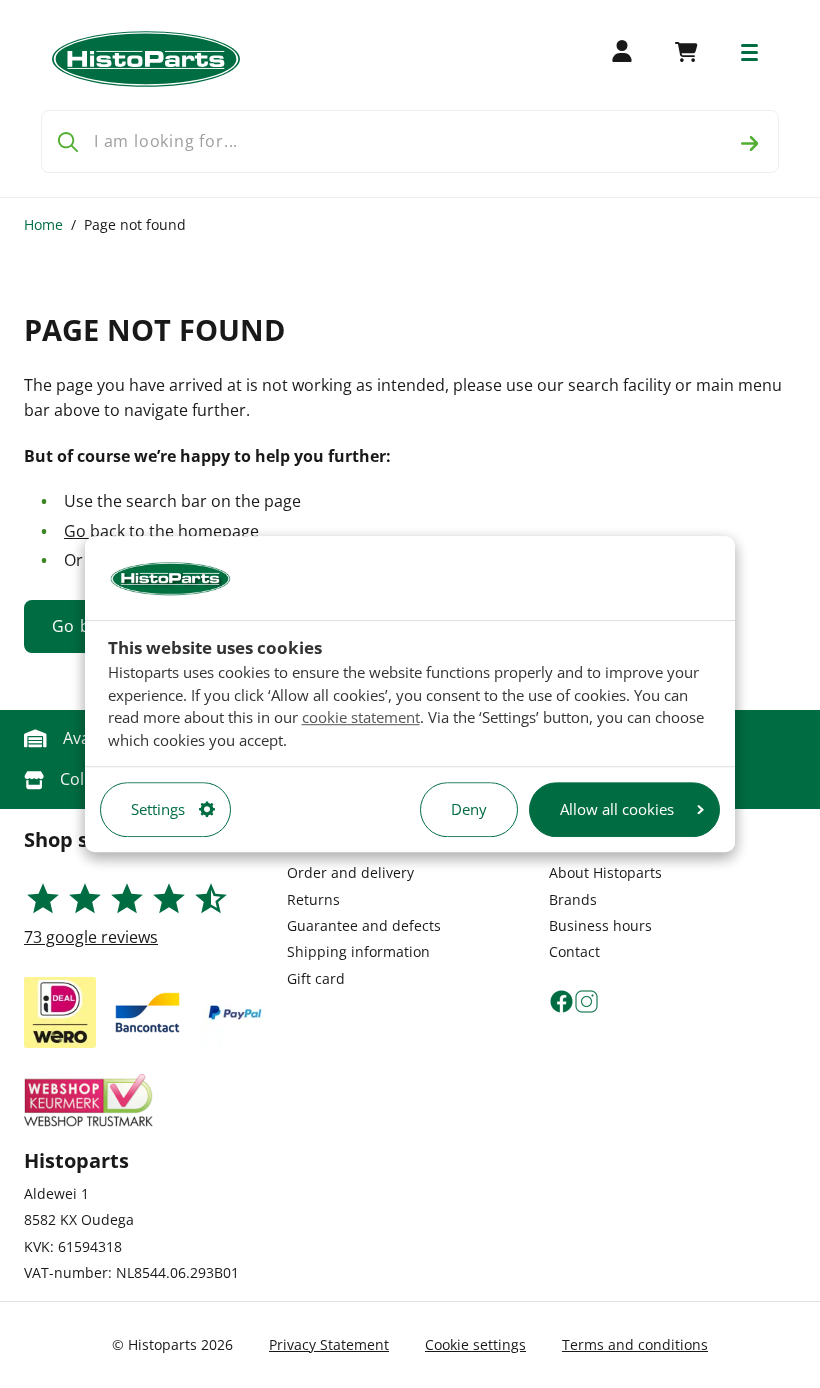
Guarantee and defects (364, 925)
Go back (94, 531)
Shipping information (358, 951)
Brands (573, 899)
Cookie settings (475, 1344)
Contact (574, 951)
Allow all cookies (617, 809)
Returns (313, 899)
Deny (469, 809)
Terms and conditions (635, 1344)
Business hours (600, 925)
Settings (158, 809)
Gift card (316, 978)
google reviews (91, 937)
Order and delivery (350, 872)
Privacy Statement (329, 1344)
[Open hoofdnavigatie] (749, 52)
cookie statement (361, 717)
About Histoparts (605, 872)
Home (43, 224)
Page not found (135, 224)
